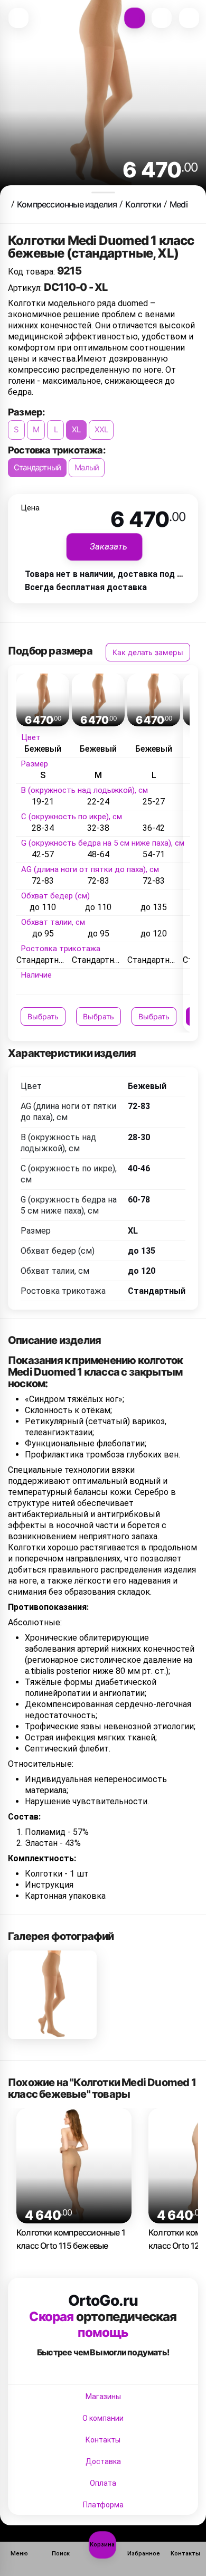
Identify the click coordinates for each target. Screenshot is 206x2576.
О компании (103, 2418)
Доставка (103, 2461)
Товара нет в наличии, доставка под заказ (112, 574)
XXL (101, 429)
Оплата (103, 2483)
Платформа (103, 2505)
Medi (179, 204)
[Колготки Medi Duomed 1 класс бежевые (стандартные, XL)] (52, 1995)
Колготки (143, 204)
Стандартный (37, 467)
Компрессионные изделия (67, 204)
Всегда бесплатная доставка (86, 587)
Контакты (103, 2440)
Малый (87, 467)
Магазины (103, 2397)
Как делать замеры (148, 652)
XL (76, 429)
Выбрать (43, 1016)
